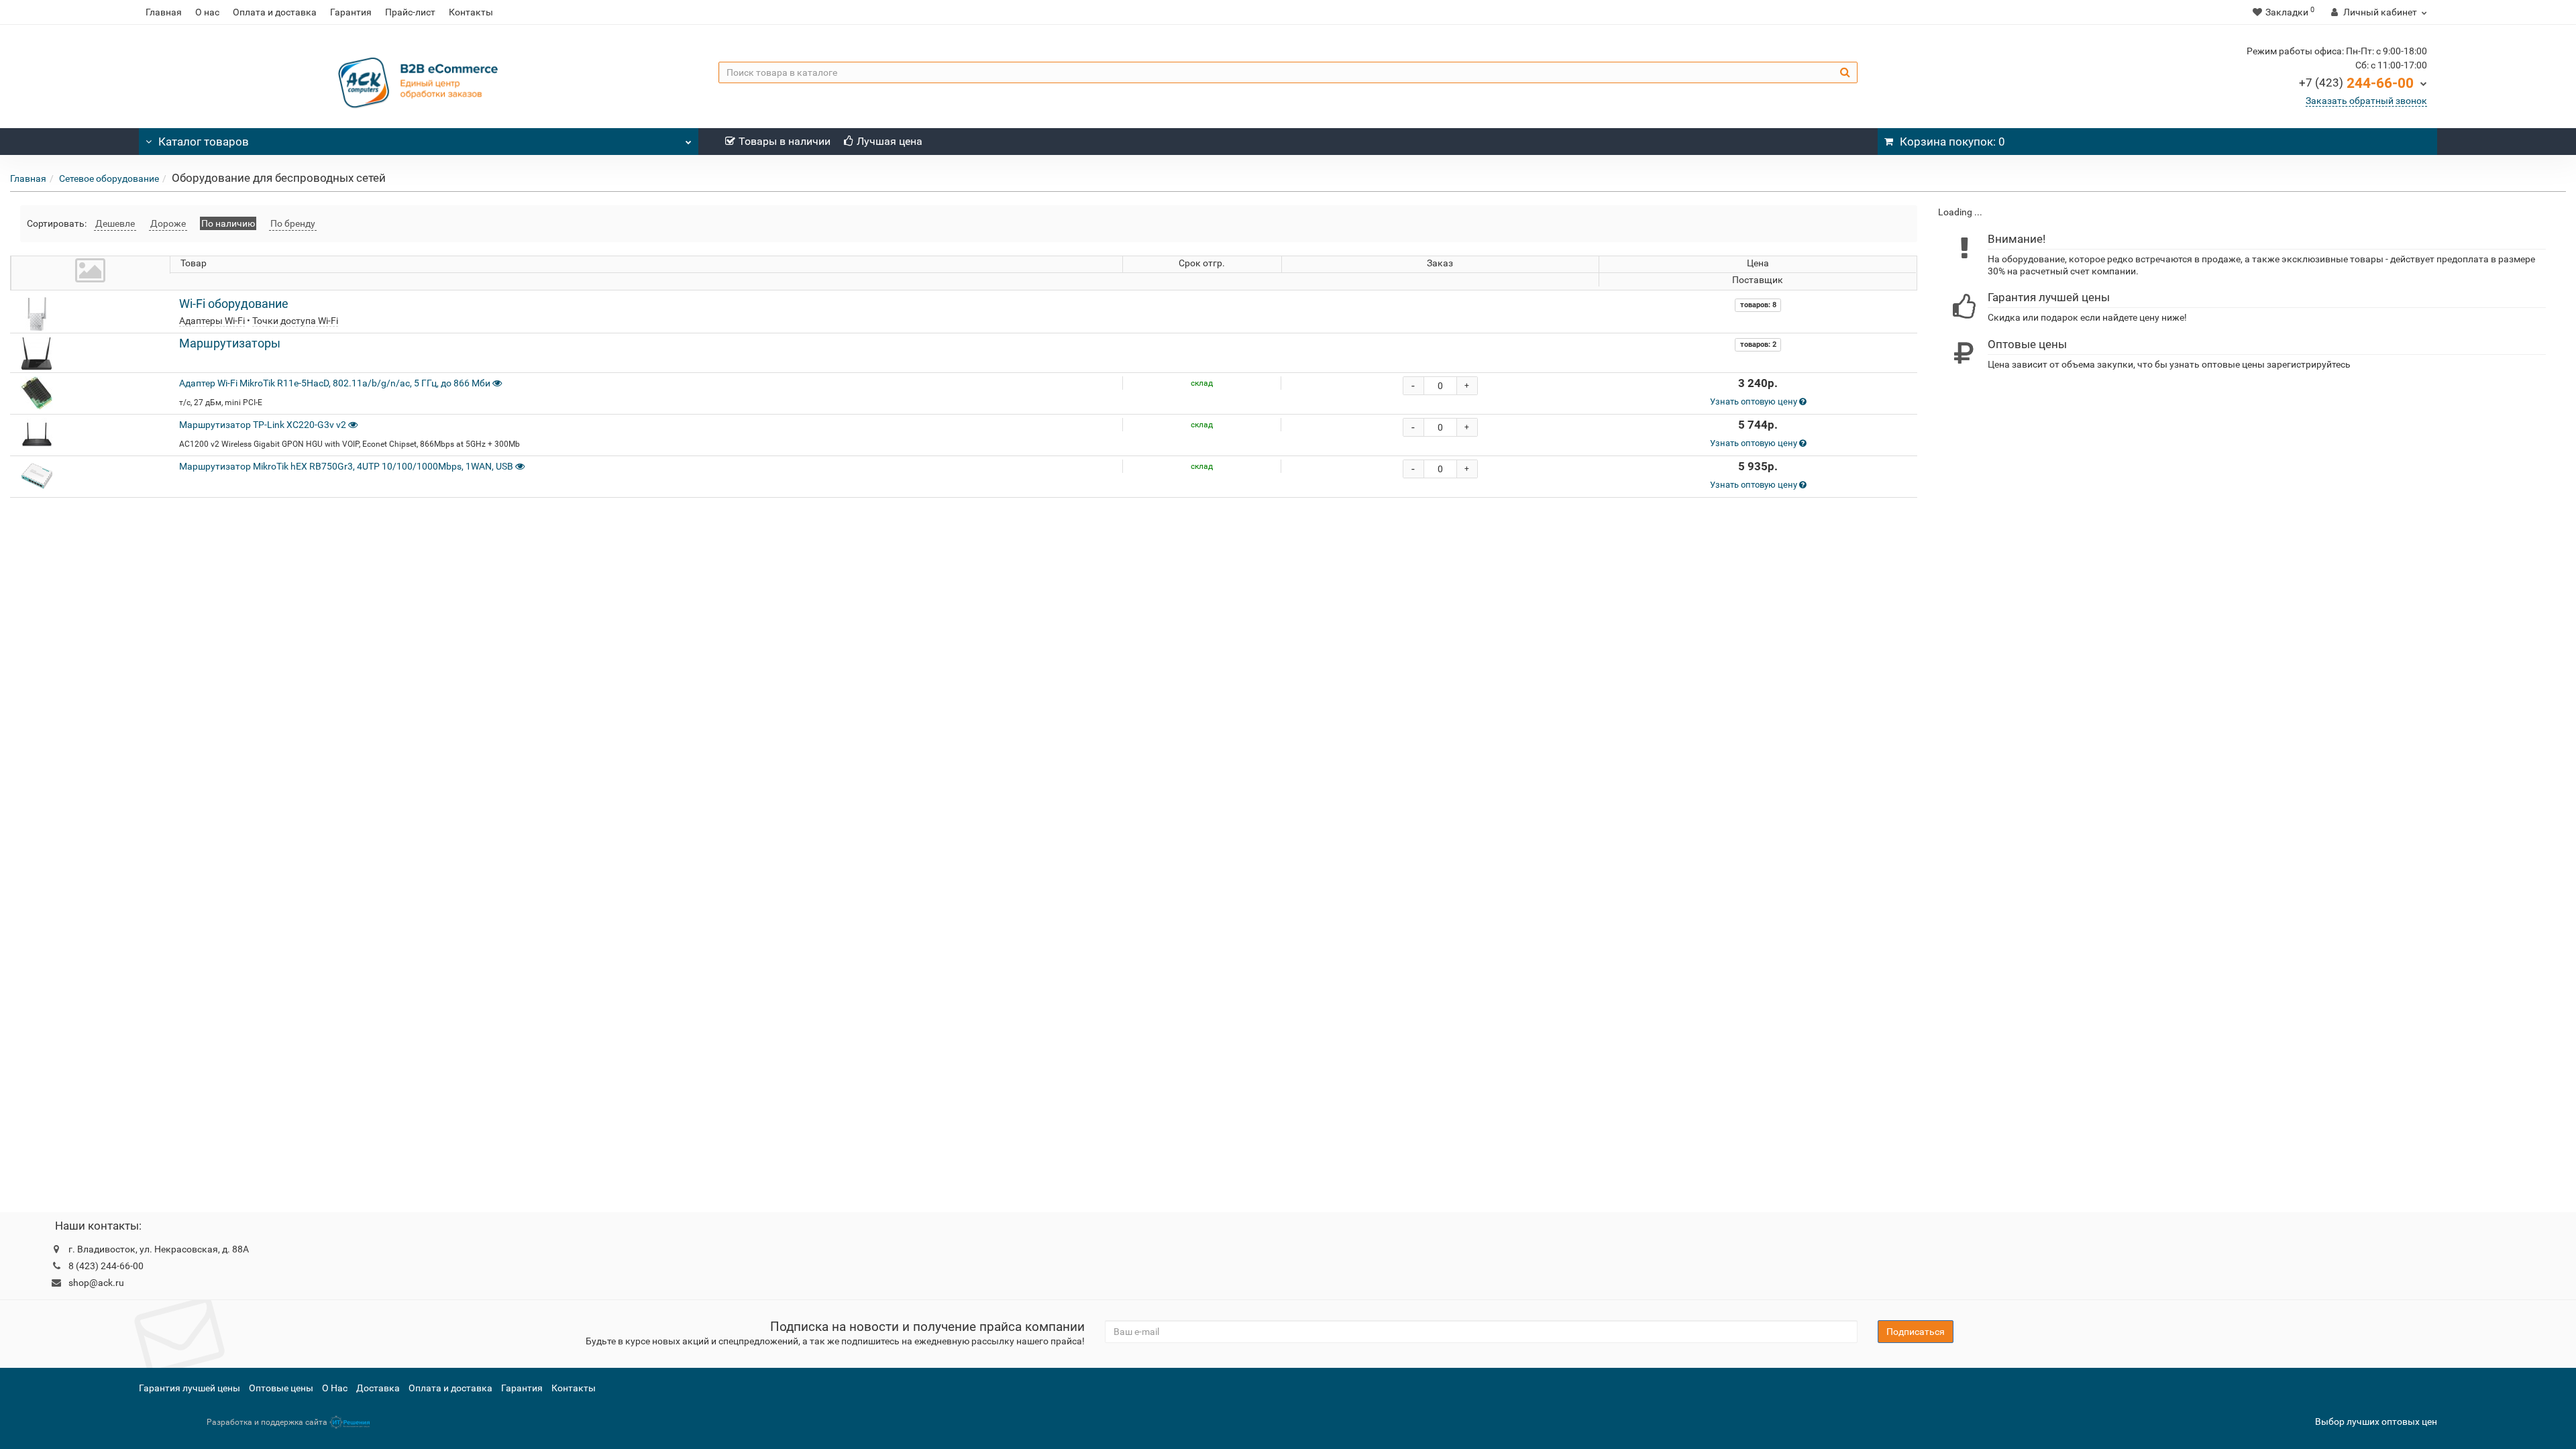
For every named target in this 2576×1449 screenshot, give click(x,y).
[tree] (2247, 212)
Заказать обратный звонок (2366, 101)
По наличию (228, 223)
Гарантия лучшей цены (190, 1388)
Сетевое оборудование (109, 178)
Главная (164, 12)
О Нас (335, 1388)
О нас (207, 12)
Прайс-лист (410, 12)
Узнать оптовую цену (1755, 401)
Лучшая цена (890, 141)
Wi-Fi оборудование (234, 304)
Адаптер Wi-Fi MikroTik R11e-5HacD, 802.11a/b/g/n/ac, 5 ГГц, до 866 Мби (335, 383)
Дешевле (115, 223)
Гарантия (351, 12)
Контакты (471, 12)
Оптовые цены (281, 1388)
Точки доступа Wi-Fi (295, 321)
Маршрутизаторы (230, 343)
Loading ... (1960, 212)
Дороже (168, 223)
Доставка (378, 1388)
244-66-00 (2356, 83)
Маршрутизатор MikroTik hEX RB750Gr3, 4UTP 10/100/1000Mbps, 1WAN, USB (346, 466)
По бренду (293, 223)
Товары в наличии (785, 141)
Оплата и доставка (275, 12)
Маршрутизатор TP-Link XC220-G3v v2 (264, 425)
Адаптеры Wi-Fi (212, 321)
